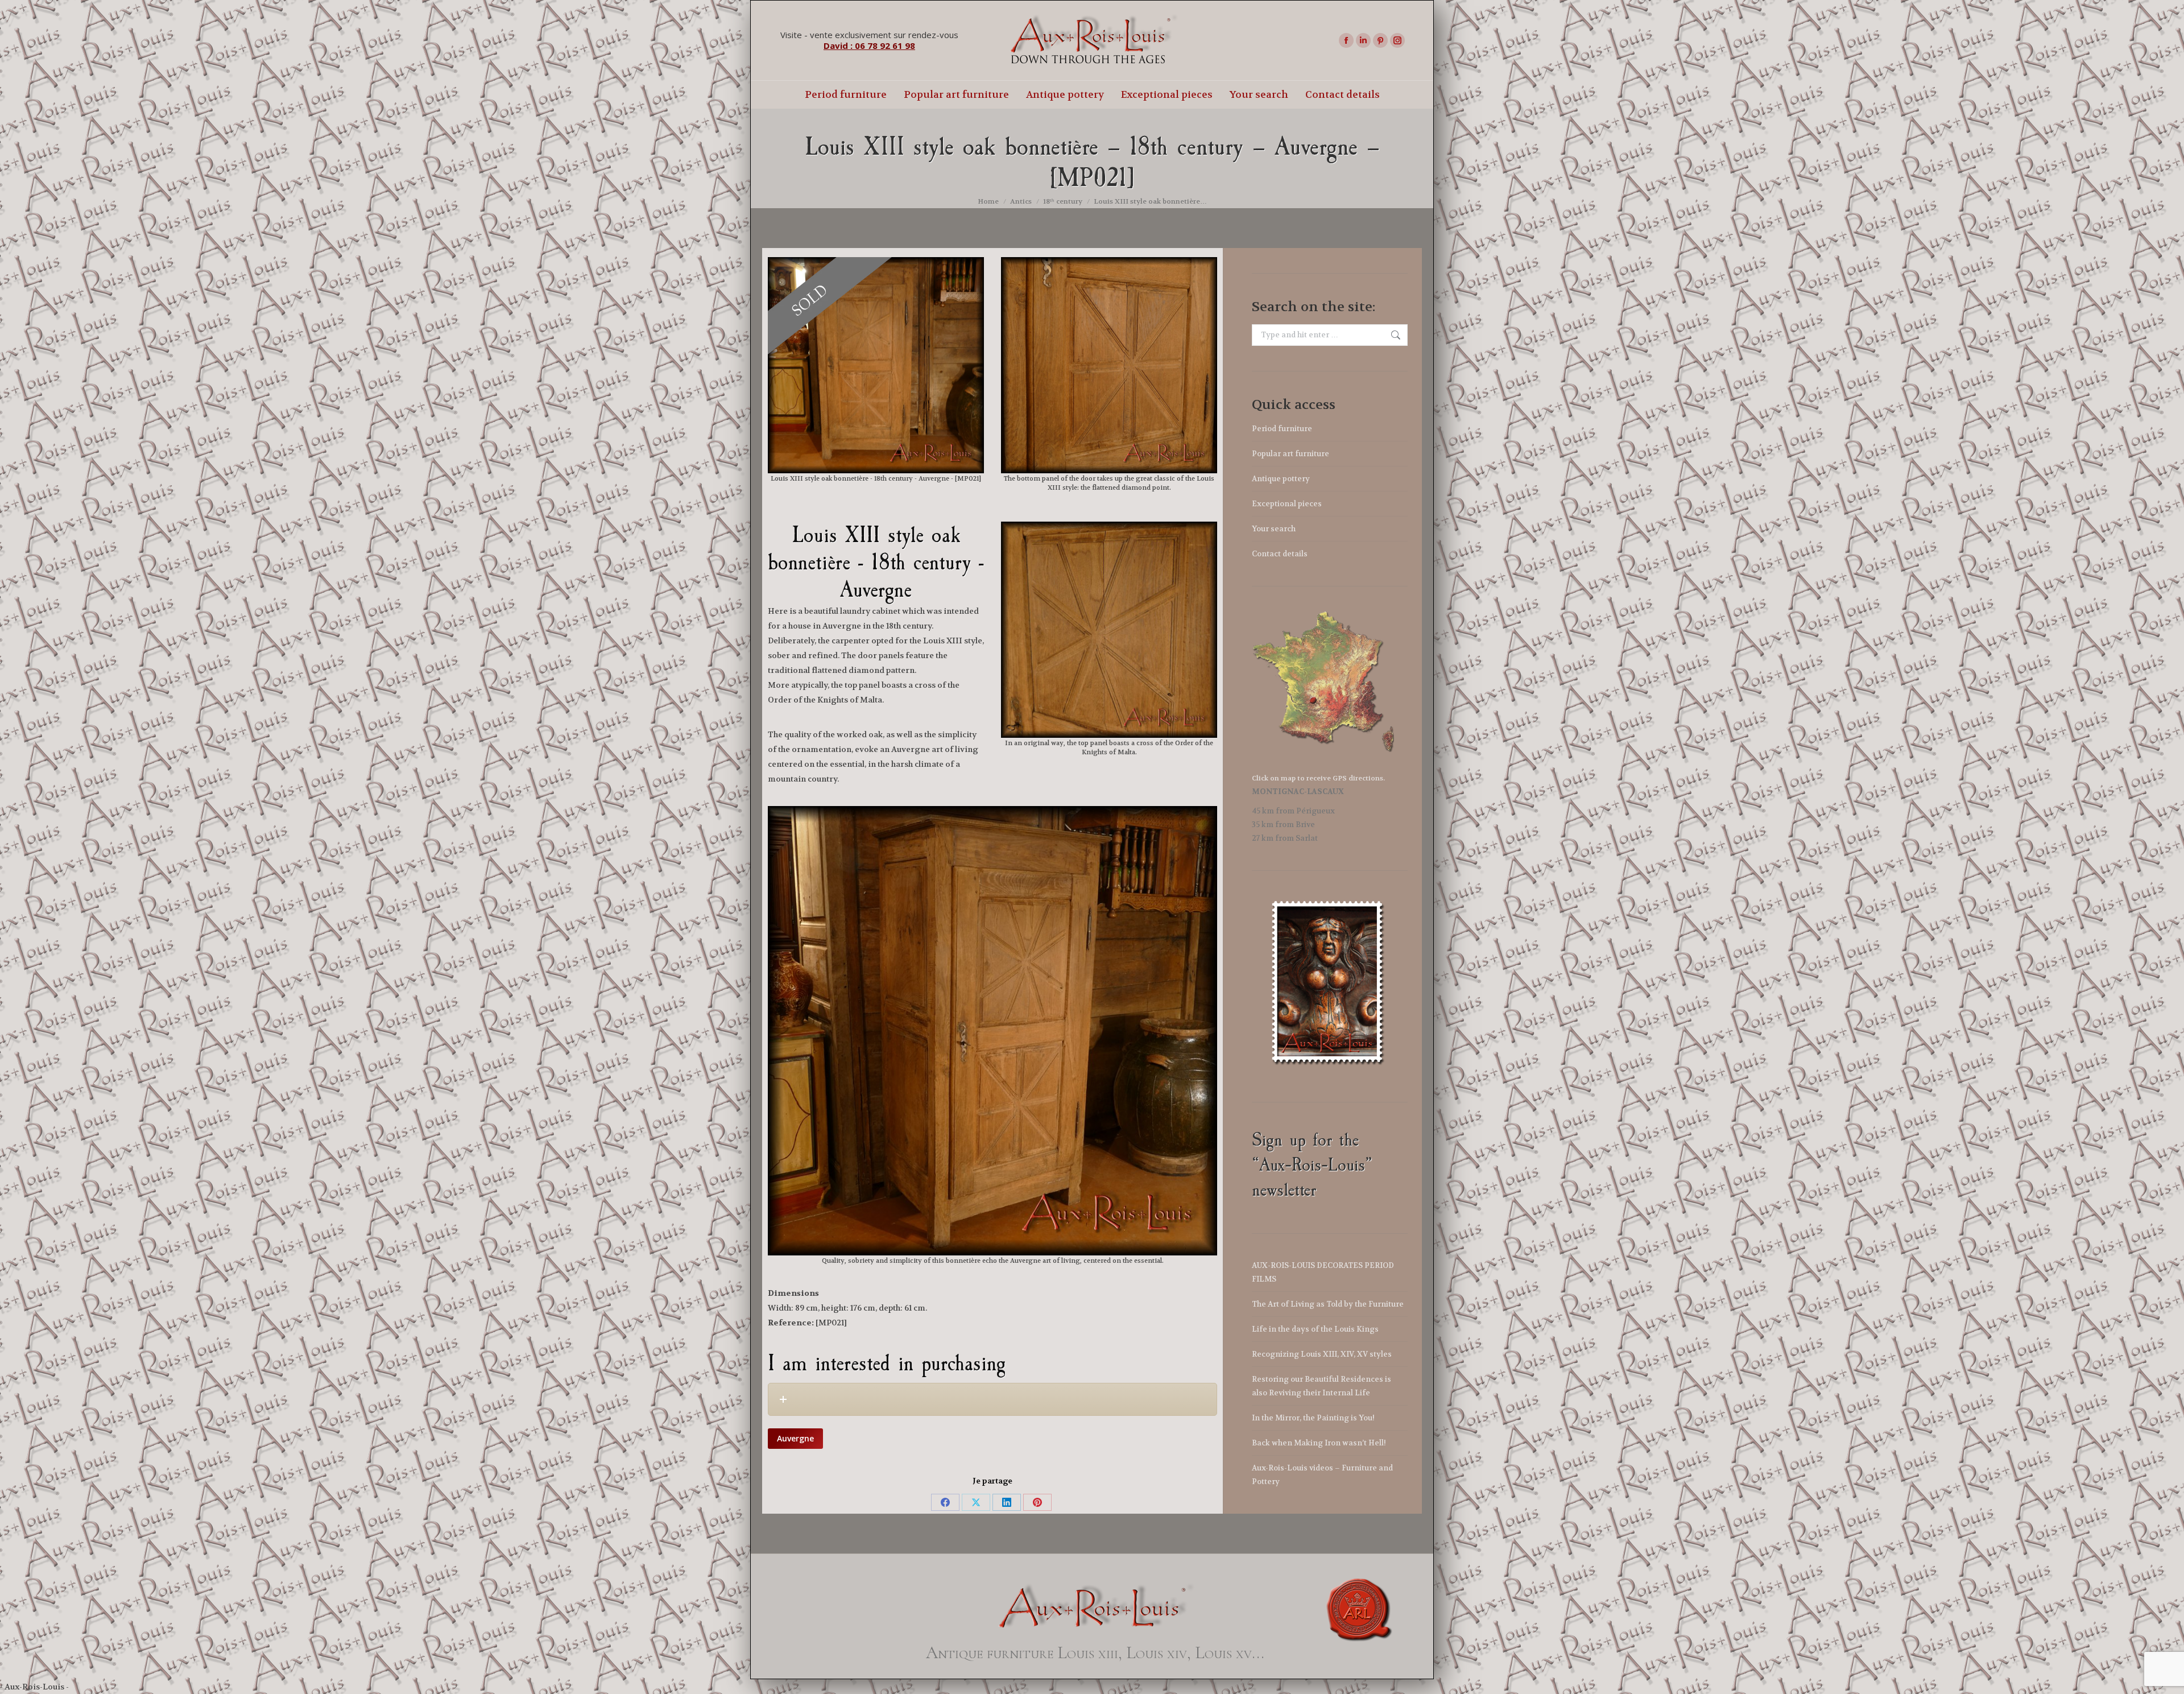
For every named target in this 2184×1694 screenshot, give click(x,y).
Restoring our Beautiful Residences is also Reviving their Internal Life (1321, 1386)
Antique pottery (1281, 479)
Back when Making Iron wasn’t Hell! (1319, 1443)
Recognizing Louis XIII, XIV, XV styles (1322, 1354)
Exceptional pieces (1287, 504)
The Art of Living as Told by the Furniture (1328, 1304)
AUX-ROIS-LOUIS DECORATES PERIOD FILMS (1323, 1272)
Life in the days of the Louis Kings (1315, 1329)
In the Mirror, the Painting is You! (1313, 1418)
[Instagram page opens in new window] (1397, 40)
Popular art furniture (1290, 454)
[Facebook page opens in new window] (1346, 40)
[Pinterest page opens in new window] (1380, 40)
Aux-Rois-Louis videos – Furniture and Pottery (1322, 1475)
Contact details (1280, 554)
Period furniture (1282, 429)
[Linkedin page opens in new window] (1363, 40)
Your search (1274, 529)
